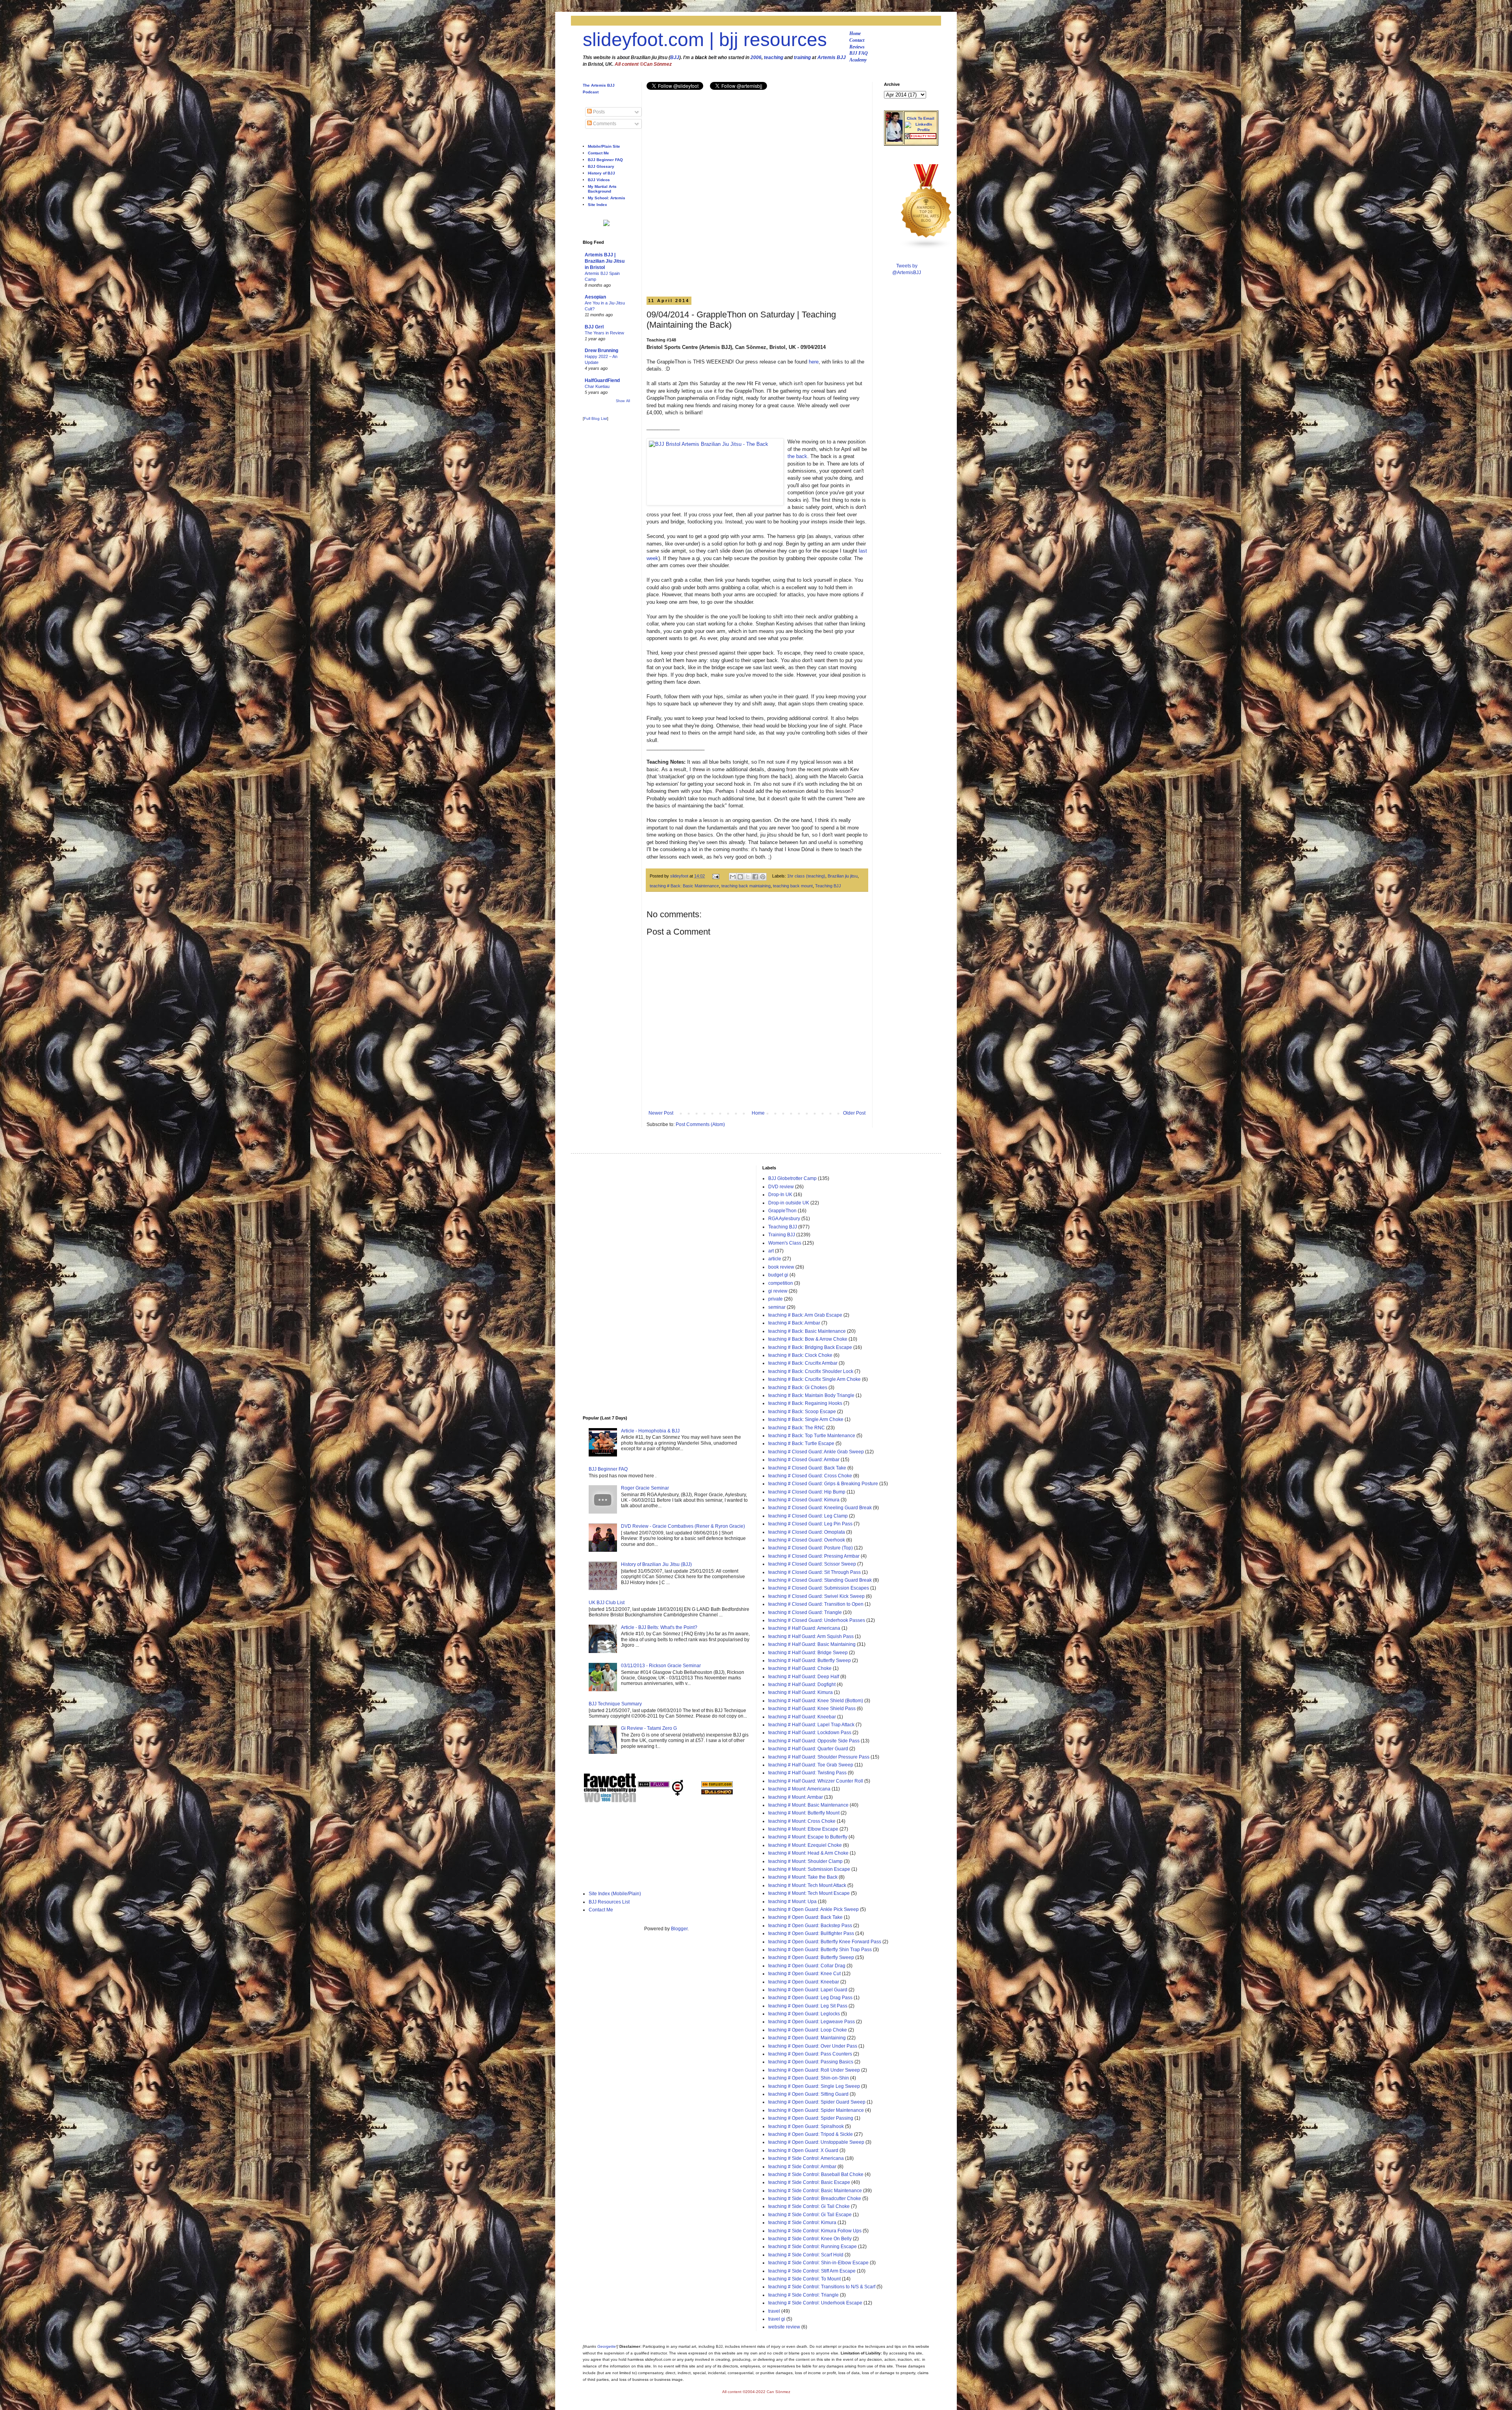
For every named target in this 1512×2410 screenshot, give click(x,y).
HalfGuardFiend (602, 380)
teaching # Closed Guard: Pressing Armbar (814, 1556)
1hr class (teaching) (806, 876)
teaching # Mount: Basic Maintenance (808, 1805)
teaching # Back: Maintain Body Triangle (811, 1395)
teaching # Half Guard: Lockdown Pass (810, 1733)
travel (774, 2311)
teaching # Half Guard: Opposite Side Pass (814, 1741)
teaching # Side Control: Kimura (802, 2223)
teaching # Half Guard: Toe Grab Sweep (811, 1765)
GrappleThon (782, 1211)
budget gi (778, 1275)
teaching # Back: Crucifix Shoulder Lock (811, 1371)
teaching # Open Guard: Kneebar (804, 1982)
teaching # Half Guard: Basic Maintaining (812, 1644)
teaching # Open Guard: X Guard (803, 2150)
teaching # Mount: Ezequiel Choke (805, 1845)
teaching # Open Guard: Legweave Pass (812, 2022)
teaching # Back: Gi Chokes (798, 1388)
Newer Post (661, 1113)
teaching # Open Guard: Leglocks (804, 2014)
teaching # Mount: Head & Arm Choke (808, 1853)
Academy (858, 60)
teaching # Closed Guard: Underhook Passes (817, 1620)
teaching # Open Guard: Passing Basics (811, 2062)
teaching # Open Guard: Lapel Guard (808, 1990)
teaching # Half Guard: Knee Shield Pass (812, 1709)
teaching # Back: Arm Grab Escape (805, 1315)
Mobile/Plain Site (604, 146)
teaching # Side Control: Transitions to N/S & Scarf (822, 2287)
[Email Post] (715, 876)
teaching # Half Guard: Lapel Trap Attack (811, 1725)
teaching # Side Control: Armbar (802, 2167)
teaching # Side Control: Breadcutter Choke (815, 2198)
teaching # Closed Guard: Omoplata (807, 1532)
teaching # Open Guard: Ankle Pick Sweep (813, 1909)
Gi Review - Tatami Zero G (649, 1728)
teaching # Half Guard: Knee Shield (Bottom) (816, 1701)
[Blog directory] (717, 1786)
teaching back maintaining (746, 886)
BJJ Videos (599, 180)
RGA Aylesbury (784, 1219)
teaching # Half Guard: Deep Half (804, 1677)
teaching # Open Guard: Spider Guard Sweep (817, 2102)
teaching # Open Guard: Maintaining (807, 2038)
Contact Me (598, 153)
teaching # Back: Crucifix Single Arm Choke (814, 1379)
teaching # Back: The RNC (797, 1428)
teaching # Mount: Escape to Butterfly (808, 1837)
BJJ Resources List (609, 1902)
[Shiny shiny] (926, 248)
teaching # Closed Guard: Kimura (804, 1500)
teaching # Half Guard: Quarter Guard (808, 1749)
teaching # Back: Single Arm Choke (806, 1419)
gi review (778, 1291)
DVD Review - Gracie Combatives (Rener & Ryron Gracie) (683, 1526)
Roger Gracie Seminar (645, 1488)
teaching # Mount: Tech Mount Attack (807, 1885)
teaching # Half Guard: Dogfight (802, 1685)
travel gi (777, 2319)
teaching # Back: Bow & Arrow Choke (808, 1339)
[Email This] (733, 877)
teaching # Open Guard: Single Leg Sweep (814, 2086)
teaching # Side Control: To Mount (804, 2279)
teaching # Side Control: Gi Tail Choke (809, 2206)
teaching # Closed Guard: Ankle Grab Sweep (816, 1452)
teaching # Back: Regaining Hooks (805, 1403)
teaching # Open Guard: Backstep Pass (810, 1926)
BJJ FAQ (859, 53)
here (814, 362)
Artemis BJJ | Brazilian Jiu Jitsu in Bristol (605, 261)
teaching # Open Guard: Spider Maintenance (816, 2110)
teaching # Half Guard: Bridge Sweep (808, 1653)
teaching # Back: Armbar (794, 1323)
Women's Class (785, 1243)
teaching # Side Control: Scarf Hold (806, 2255)
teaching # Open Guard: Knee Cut (804, 1974)
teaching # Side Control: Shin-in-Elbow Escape (818, 2263)
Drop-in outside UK (789, 1203)
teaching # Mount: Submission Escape (809, 1869)
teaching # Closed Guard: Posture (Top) (811, 1548)
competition (781, 1283)
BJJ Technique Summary (615, 1704)
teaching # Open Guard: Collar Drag (807, 1966)
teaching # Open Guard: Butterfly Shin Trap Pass (820, 1950)
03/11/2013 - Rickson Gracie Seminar (661, 1666)
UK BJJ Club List (607, 1603)
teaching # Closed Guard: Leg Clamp (808, 1516)
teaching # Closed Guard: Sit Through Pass (814, 1572)
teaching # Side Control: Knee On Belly (810, 2239)
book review (781, 1267)
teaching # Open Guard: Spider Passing (811, 2118)
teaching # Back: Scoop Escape (802, 1412)
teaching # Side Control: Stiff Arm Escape (812, 2271)
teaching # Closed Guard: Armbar (804, 1460)
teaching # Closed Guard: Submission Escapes (819, 1588)
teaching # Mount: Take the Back (803, 1877)
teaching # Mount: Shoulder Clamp (805, 1861)
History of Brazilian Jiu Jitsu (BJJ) (656, 1564)
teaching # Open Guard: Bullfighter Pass (811, 1933)
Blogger (679, 1929)
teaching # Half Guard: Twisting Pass (807, 1773)
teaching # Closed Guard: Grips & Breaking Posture (823, 1484)
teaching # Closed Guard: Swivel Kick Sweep (816, 1596)
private (775, 1299)
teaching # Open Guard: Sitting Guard (808, 2094)
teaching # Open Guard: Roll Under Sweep (814, 2070)
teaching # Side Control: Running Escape (813, 2247)
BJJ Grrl (594, 327)
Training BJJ (782, 1235)
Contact (857, 40)
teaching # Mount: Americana (799, 1789)
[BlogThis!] (740, 877)
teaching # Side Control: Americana (806, 2158)
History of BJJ (601, 173)
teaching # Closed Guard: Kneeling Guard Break (820, 1508)
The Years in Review (604, 333)
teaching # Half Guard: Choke (800, 1668)
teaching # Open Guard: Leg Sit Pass (808, 2006)
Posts (598, 112)
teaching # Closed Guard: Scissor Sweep (812, 1564)
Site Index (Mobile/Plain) (615, 1894)
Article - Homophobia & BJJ (650, 1431)
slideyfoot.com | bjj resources (705, 40)
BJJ (675, 58)
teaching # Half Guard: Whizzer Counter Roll (816, 1781)
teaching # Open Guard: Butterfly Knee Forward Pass (825, 1942)
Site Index (598, 205)
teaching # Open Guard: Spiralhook (806, 2126)
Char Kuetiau (597, 386)
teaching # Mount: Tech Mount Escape (809, 1893)
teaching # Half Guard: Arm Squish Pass (811, 1636)
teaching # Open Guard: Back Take (805, 1917)
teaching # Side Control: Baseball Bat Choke (816, 2174)
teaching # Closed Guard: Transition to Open (816, 1604)
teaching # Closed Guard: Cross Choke (810, 1476)
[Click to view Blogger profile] (894, 140)
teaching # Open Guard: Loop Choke (808, 2030)
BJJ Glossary (601, 166)
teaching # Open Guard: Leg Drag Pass (810, 1998)
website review (784, 2327)
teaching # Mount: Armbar (796, 1797)
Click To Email (921, 118)
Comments (604, 124)
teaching (774, 58)
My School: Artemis (607, 198)
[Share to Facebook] (755, 877)
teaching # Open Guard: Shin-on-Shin (809, 2078)
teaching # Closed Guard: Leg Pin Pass (810, 1524)
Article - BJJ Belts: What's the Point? (659, 1627)
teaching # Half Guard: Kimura (800, 1692)
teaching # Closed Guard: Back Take (807, 1468)
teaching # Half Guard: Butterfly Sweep (810, 1660)
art (771, 1251)
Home (855, 33)
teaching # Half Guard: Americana (804, 1628)
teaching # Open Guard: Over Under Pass (813, 2046)
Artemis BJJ (832, 58)
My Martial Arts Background (602, 189)
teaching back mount (793, 886)
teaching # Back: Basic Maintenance (684, 886)
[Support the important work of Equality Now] (921, 137)
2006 (756, 58)
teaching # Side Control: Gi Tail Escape (810, 2215)
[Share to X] (748, 877)
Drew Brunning (601, 351)
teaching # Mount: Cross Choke (802, 1821)
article (775, 1259)
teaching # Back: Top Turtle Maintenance (812, 1436)
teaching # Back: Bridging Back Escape (810, 1347)
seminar (777, 1307)
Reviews (857, 47)
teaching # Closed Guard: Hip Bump (807, 1492)
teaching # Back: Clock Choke (800, 1355)
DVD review (781, 1187)
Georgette (607, 2346)
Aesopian (595, 297)
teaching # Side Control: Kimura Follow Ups (815, 2231)
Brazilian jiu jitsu (843, 876)
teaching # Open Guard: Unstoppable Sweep (816, 2142)
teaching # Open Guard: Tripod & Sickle (811, 2134)
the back (797, 456)
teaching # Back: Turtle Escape (801, 1443)
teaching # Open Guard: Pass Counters (810, 2054)
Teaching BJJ (828, 886)
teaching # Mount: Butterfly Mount (804, 1813)
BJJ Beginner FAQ (605, 160)
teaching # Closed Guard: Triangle (805, 1612)
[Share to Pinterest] (763, 877)
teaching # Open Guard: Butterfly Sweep (811, 1957)
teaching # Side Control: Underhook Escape (815, 2303)
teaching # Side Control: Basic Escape (809, 2182)
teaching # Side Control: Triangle (803, 2295)
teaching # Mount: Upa (792, 1902)
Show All (623, 401)
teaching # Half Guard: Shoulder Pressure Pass (819, 1757)
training (802, 58)
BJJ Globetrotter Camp (792, 1178)
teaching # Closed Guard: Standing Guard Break (820, 1580)
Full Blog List (596, 418)
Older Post (854, 1113)
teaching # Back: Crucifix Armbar (803, 1363)
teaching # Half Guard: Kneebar (802, 1717)
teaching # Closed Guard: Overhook (807, 1540)
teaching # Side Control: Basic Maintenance (815, 2191)
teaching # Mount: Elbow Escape (803, 1829)
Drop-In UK (780, 1195)
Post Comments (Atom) (700, 1124)
